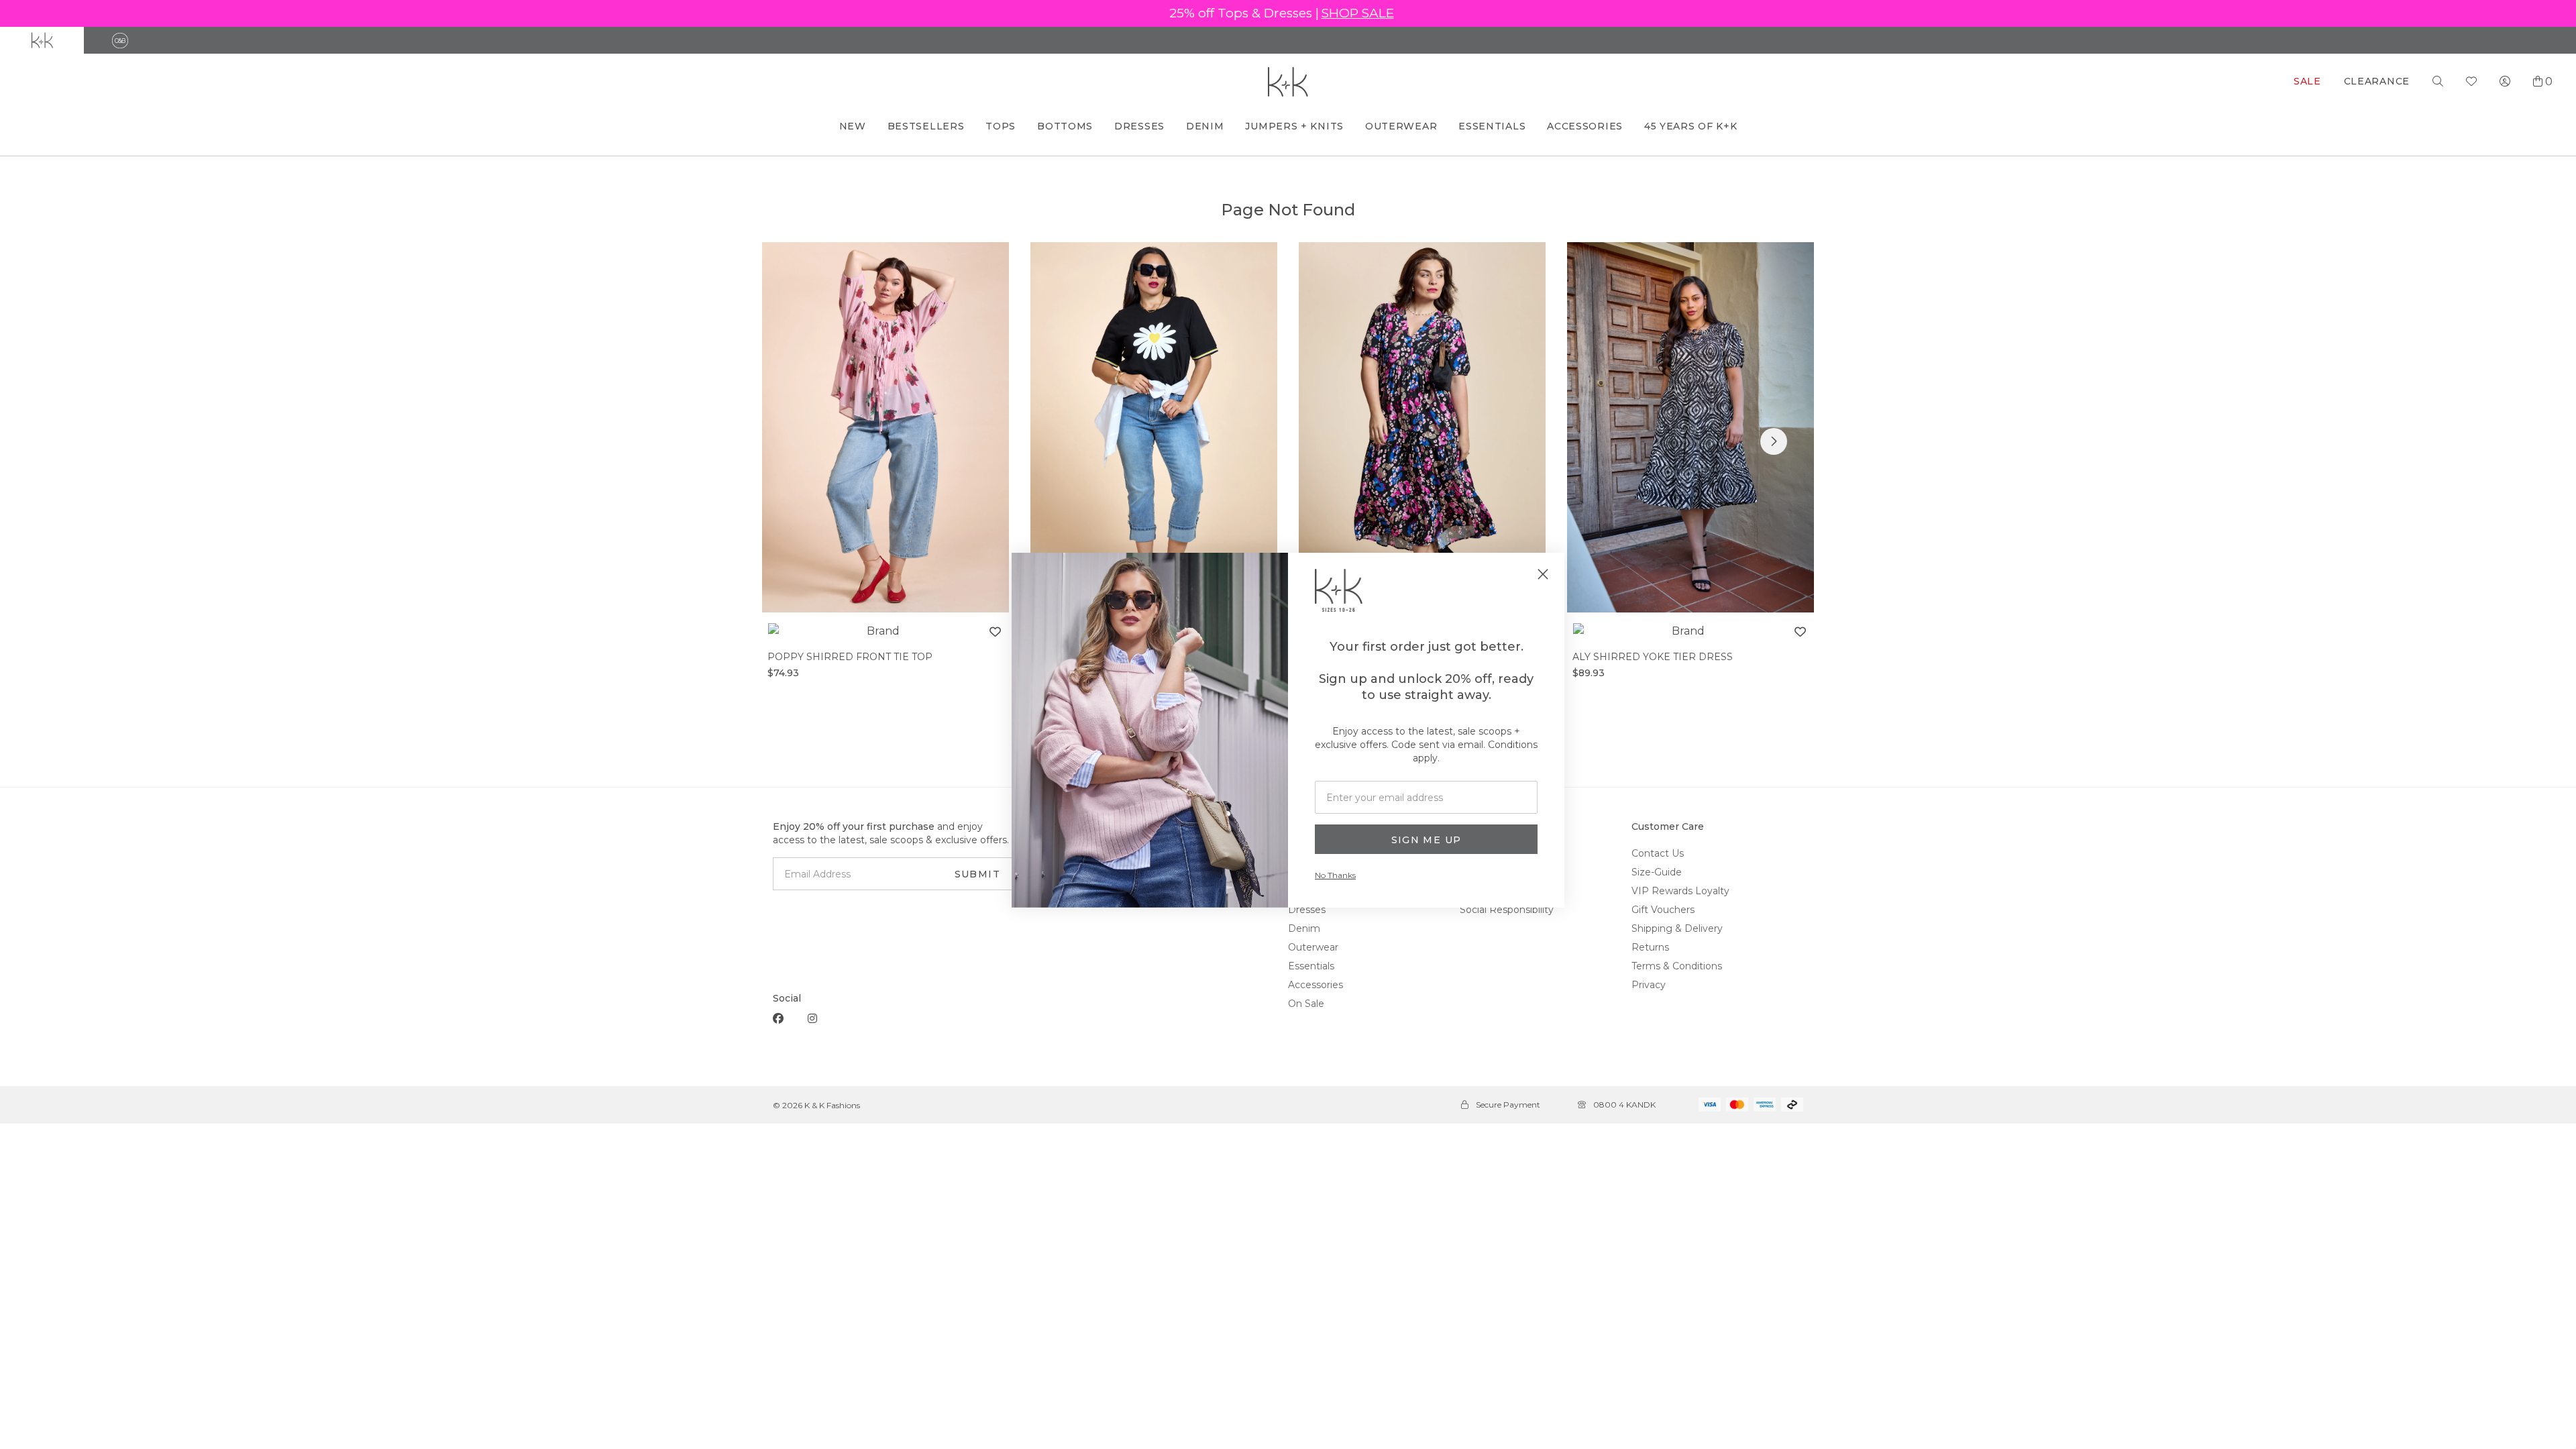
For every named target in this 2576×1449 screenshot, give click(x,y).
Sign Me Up (1427, 840)
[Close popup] (1543, 574)
